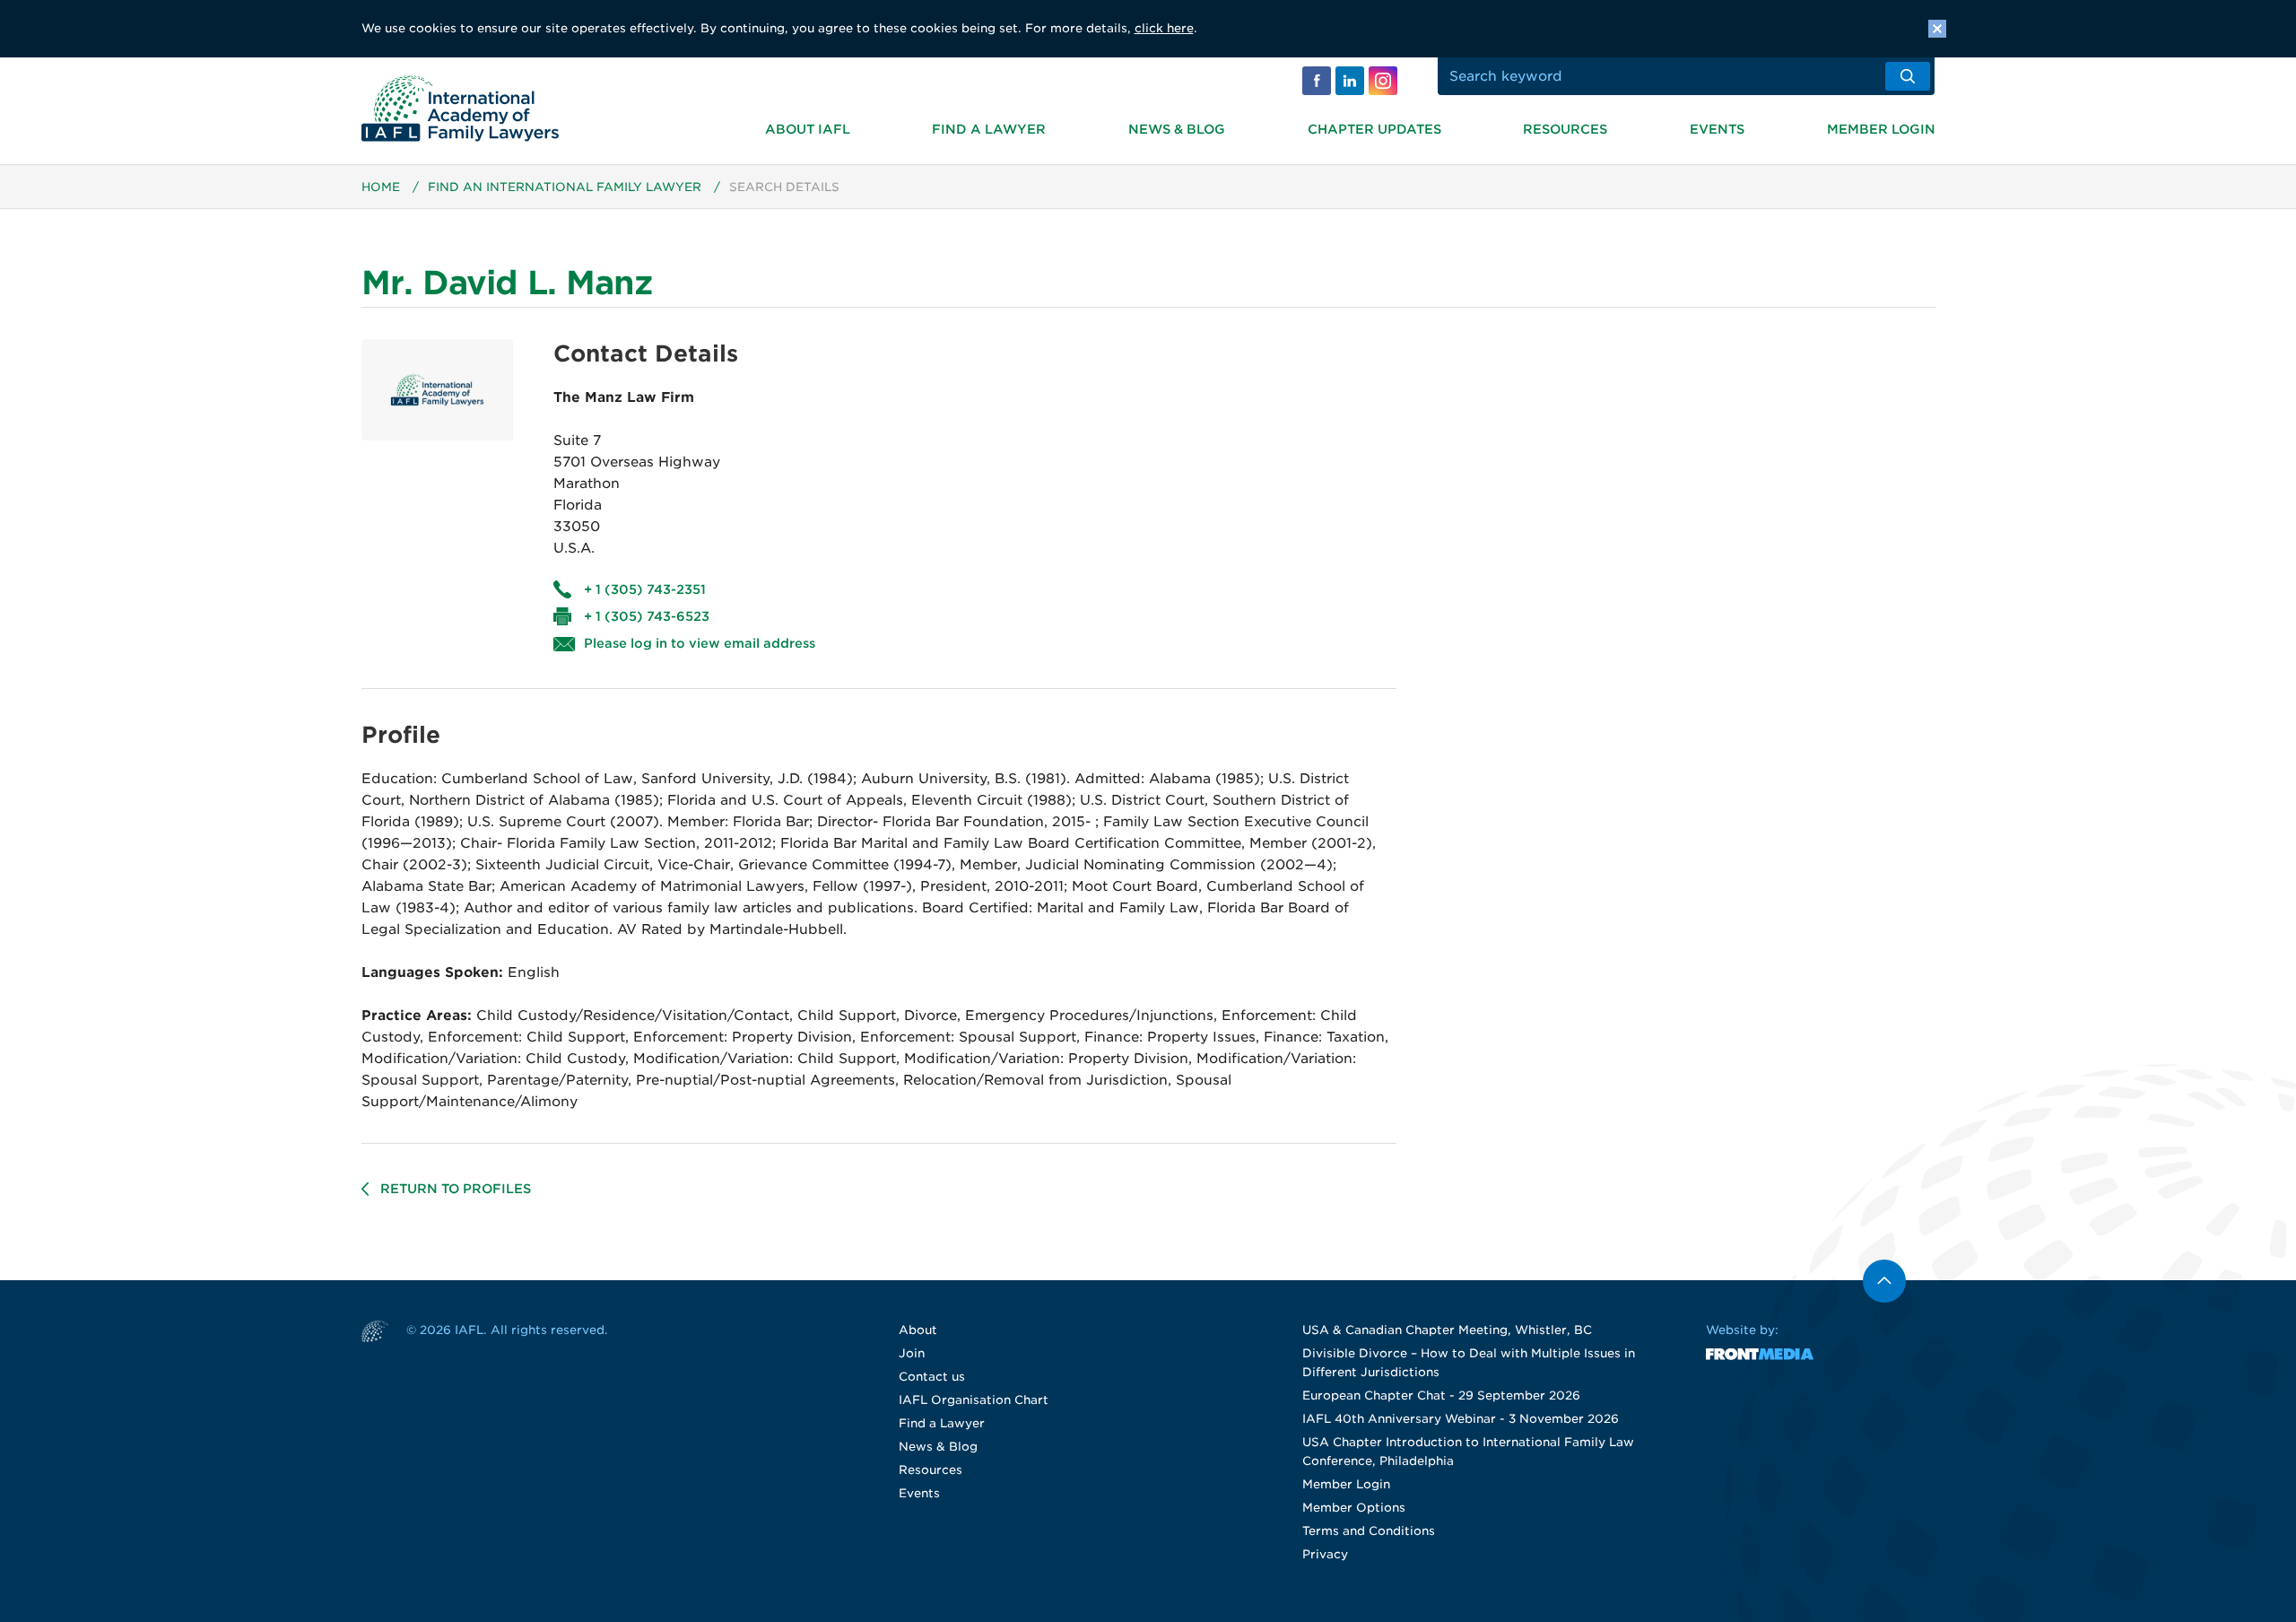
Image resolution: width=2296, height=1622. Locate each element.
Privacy (1325, 1554)
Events (1717, 129)
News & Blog (1177, 129)
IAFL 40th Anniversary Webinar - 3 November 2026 (1461, 1419)
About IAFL (808, 129)
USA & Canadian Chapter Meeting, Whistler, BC (1447, 1330)
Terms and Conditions (1369, 1531)
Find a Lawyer (989, 129)
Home (381, 187)
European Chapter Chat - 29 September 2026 (1441, 1395)
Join (912, 1353)
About (918, 1330)
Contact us (932, 1377)
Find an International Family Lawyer (565, 187)
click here (1164, 28)
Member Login (1881, 129)
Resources (1565, 129)
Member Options (1354, 1508)
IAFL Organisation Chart (974, 1400)
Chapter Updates (1374, 129)
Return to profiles (456, 1189)
